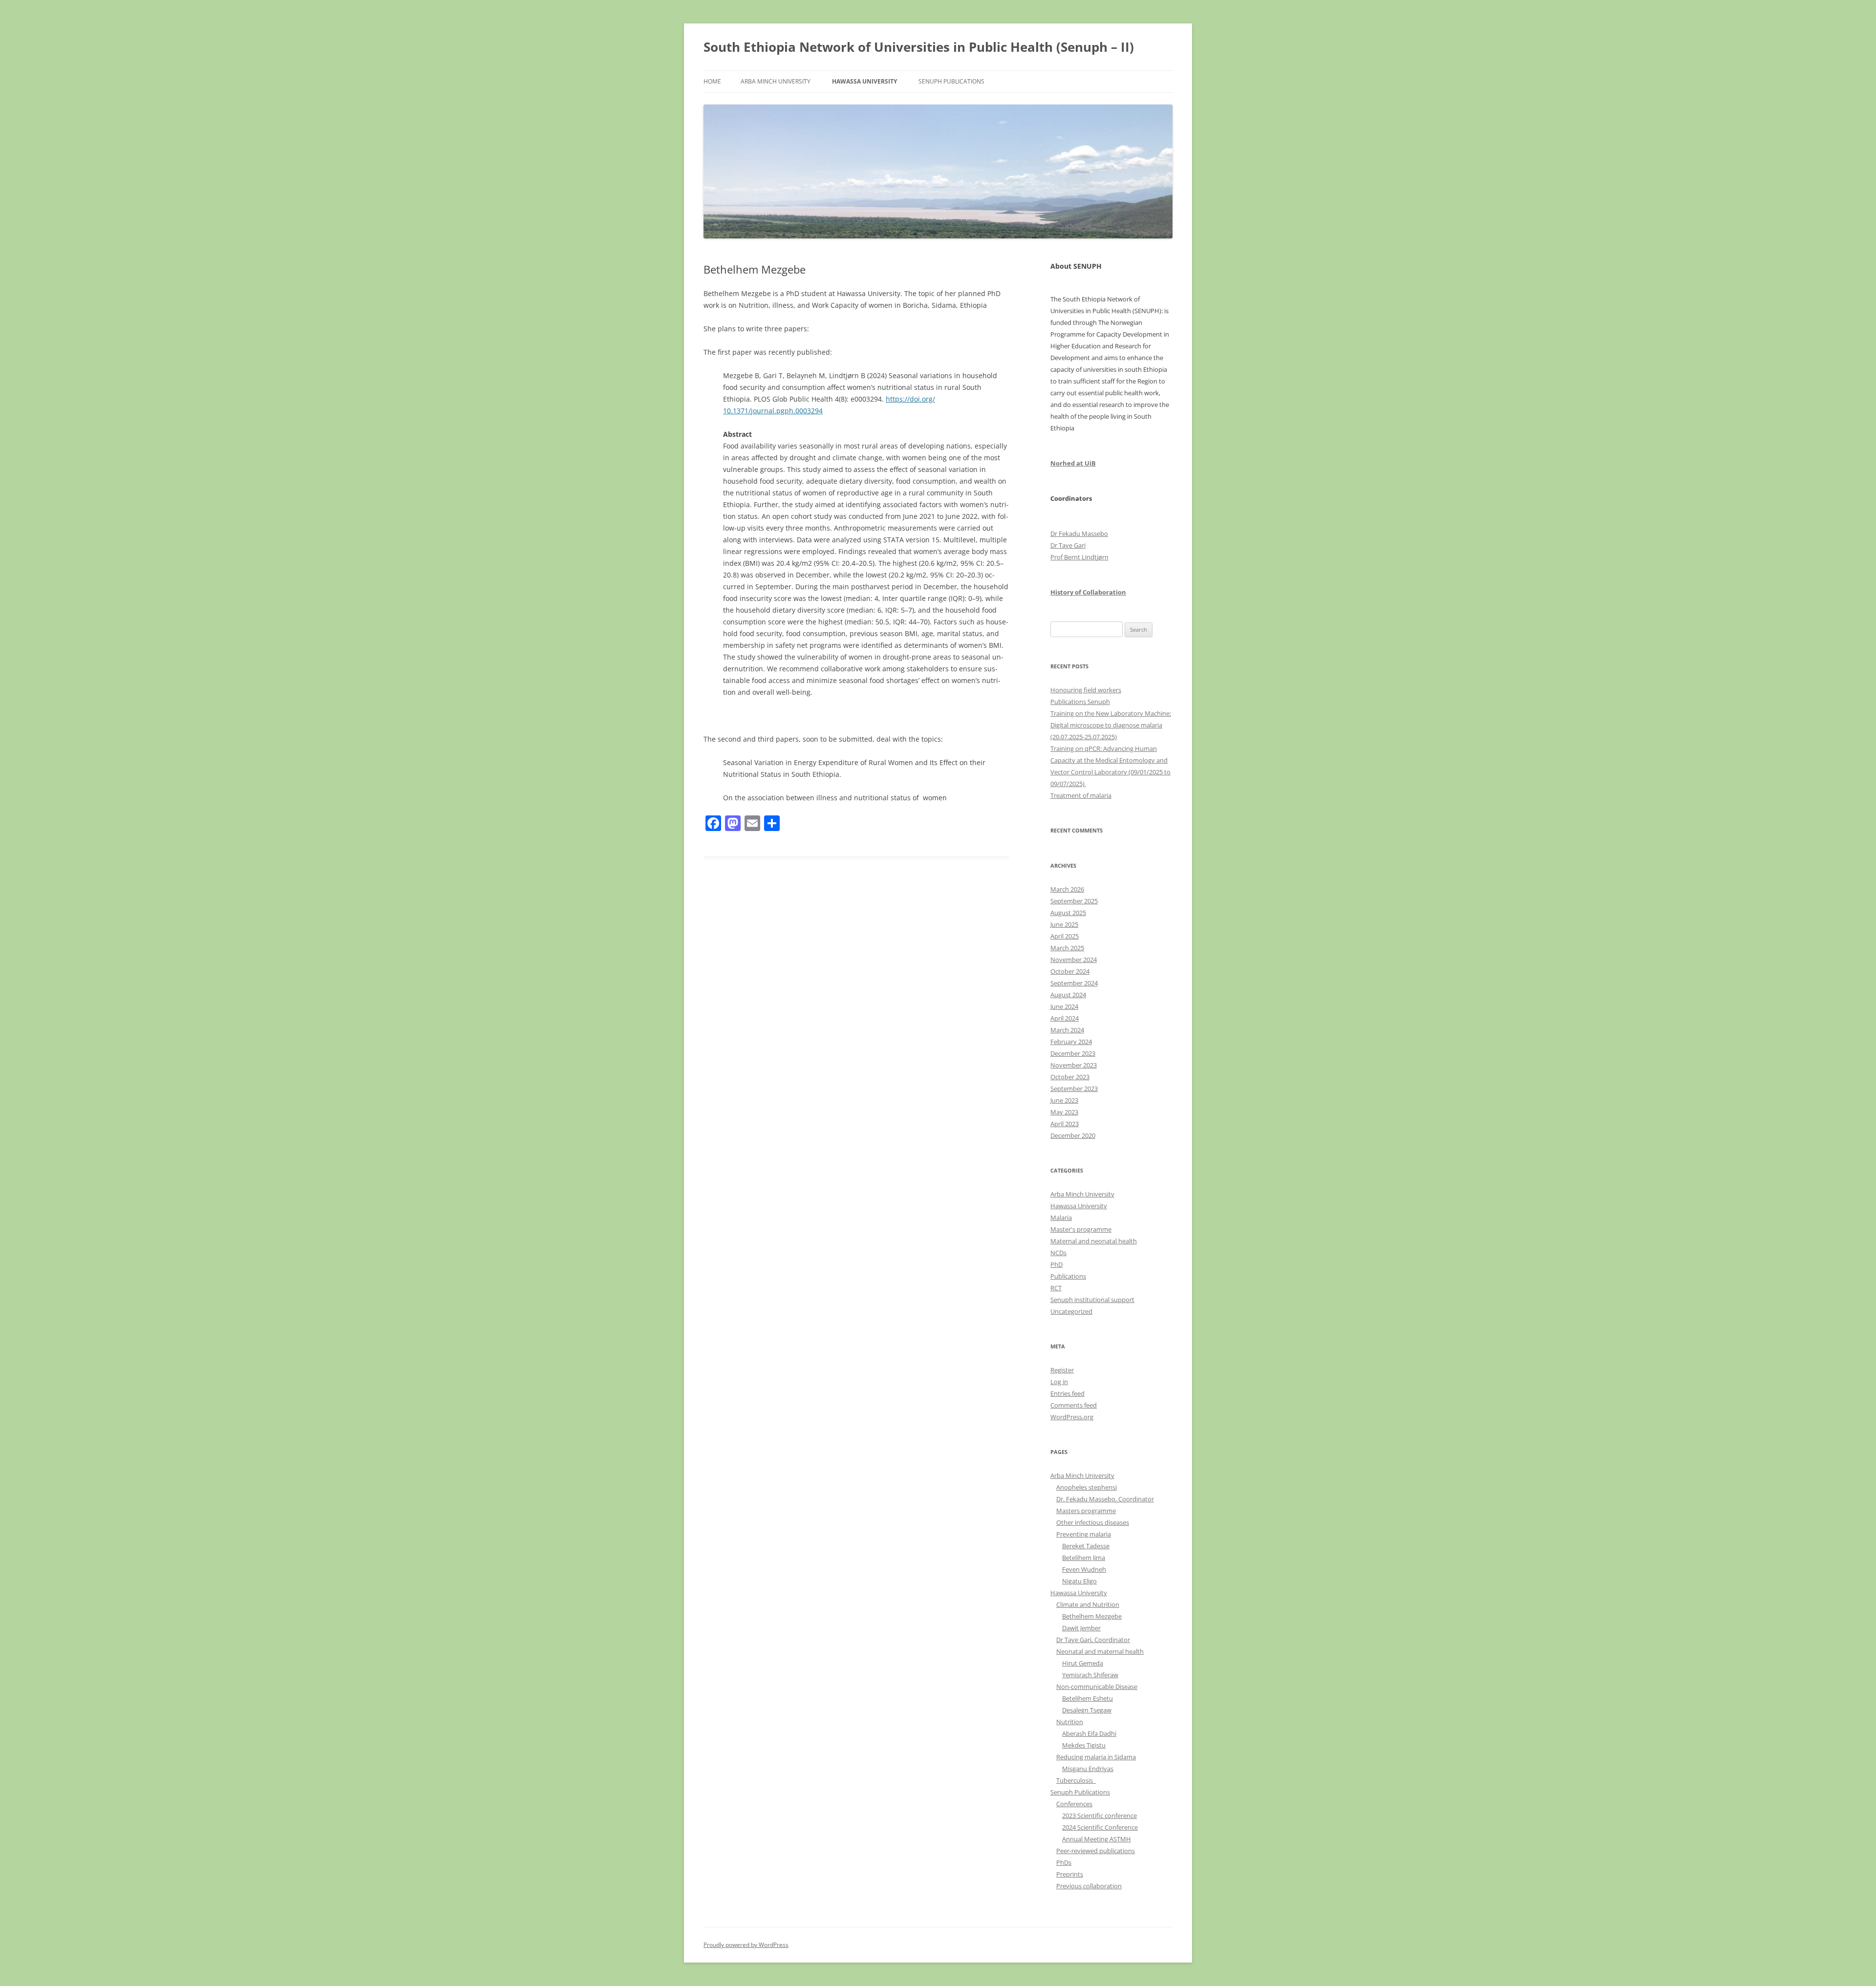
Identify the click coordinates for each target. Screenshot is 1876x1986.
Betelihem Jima (1084, 1558)
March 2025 (1067, 948)
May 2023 (1064, 1112)
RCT (1056, 1288)
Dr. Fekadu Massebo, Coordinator (1105, 1499)
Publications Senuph (1080, 702)
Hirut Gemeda (1083, 1663)
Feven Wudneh (1084, 1569)
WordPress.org (1072, 1417)
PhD (1056, 1264)
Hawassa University (864, 81)
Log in (1059, 1382)
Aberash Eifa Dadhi (1089, 1733)
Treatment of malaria (1081, 795)
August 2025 (1068, 913)
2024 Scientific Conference (1100, 1827)
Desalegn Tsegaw (1087, 1710)
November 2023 (1074, 1065)
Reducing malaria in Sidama (1096, 1757)
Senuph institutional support (1092, 1300)
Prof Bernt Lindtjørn (1079, 557)
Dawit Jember (1081, 1628)
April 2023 (1065, 1124)
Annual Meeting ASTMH (1097, 1839)
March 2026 (1067, 889)
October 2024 (1070, 971)
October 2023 (1070, 1077)
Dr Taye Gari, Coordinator (1093, 1640)
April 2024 (1065, 1018)
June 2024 (1064, 1006)
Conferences (1074, 1804)
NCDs (1058, 1253)
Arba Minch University (776, 81)
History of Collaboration (1088, 592)
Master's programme (1081, 1229)
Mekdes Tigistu (1084, 1745)
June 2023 (1064, 1100)
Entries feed (1067, 1393)
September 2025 (1074, 901)
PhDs (1064, 1862)
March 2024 (1067, 1030)
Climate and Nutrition (1088, 1604)
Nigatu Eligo (1079, 1581)
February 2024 (1071, 1042)
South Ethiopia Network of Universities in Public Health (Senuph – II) (919, 47)
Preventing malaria (1084, 1534)
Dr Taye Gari (1068, 545)
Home (712, 81)
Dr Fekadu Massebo (1079, 534)
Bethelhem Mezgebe (1092, 1616)
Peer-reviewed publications (1096, 1851)
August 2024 (1068, 995)
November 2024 (1074, 960)
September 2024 (1074, 983)
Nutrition (1070, 1722)
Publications (1068, 1276)
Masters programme (1086, 1511)
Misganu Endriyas (1088, 1769)
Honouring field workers (1086, 690)
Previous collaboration (1089, 1886)
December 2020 (1073, 1135)
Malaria (1061, 1217)
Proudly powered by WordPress (746, 1945)
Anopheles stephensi (1087, 1487)
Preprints (1070, 1874)
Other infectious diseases (1093, 1522)
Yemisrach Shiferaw (1090, 1675)
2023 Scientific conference (1099, 1815)
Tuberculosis (1076, 1780)
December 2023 (1073, 1053)
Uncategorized (1071, 1311)
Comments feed (1074, 1405)
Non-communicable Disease (1097, 1687)
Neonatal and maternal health (1100, 1651)
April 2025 (1065, 936)
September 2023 (1074, 1089)
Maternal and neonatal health (1094, 1241)
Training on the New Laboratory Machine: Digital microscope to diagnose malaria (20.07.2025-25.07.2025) (1111, 725)
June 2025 (1064, 924)
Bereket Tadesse (1086, 1546)
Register (1062, 1370)
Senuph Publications (951, 81)
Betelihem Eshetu (1087, 1698)
